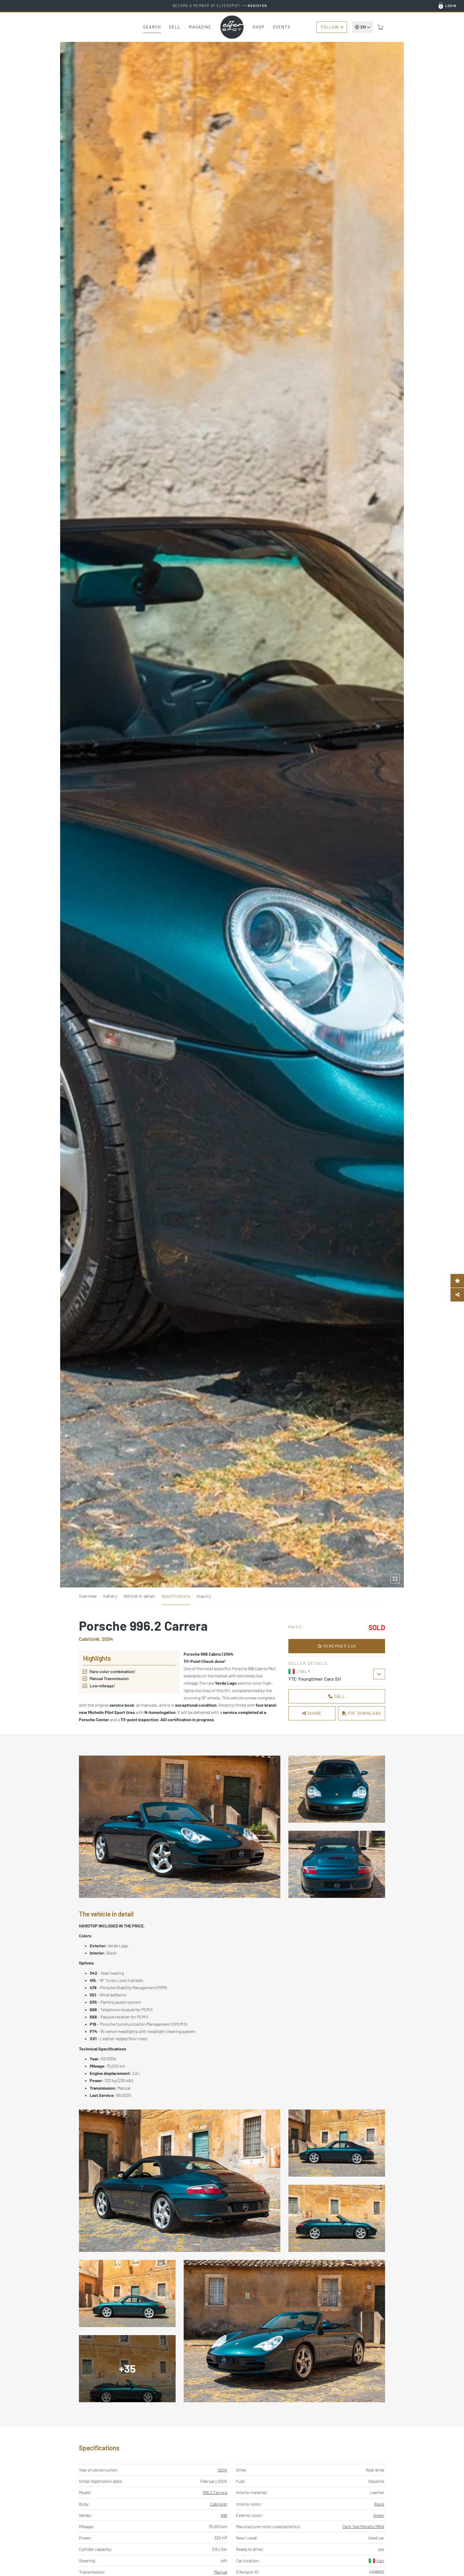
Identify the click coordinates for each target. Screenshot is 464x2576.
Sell (175, 27)
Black (379, 2504)
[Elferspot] (232, 27)
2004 (222, 2470)
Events (282, 27)
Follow (330, 27)
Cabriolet (219, 2504)
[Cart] (380, 27)
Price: (296, 1627)
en (363, 27)
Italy (380, 2561)
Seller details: (309, 1663)
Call (339, 1696)
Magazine (200, 27)
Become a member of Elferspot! (220, 6)
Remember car (339, 1646)
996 (224, 2515)
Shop (259, 27)
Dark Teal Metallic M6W (363, 2526)
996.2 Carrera (215, 2492)
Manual (221, 2572)
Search (152, 27)
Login (451, 6)
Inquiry (204, 1596)
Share (314, 1713)
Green (379, 2515)
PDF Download (364, 1713)
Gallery (110, 1596)
